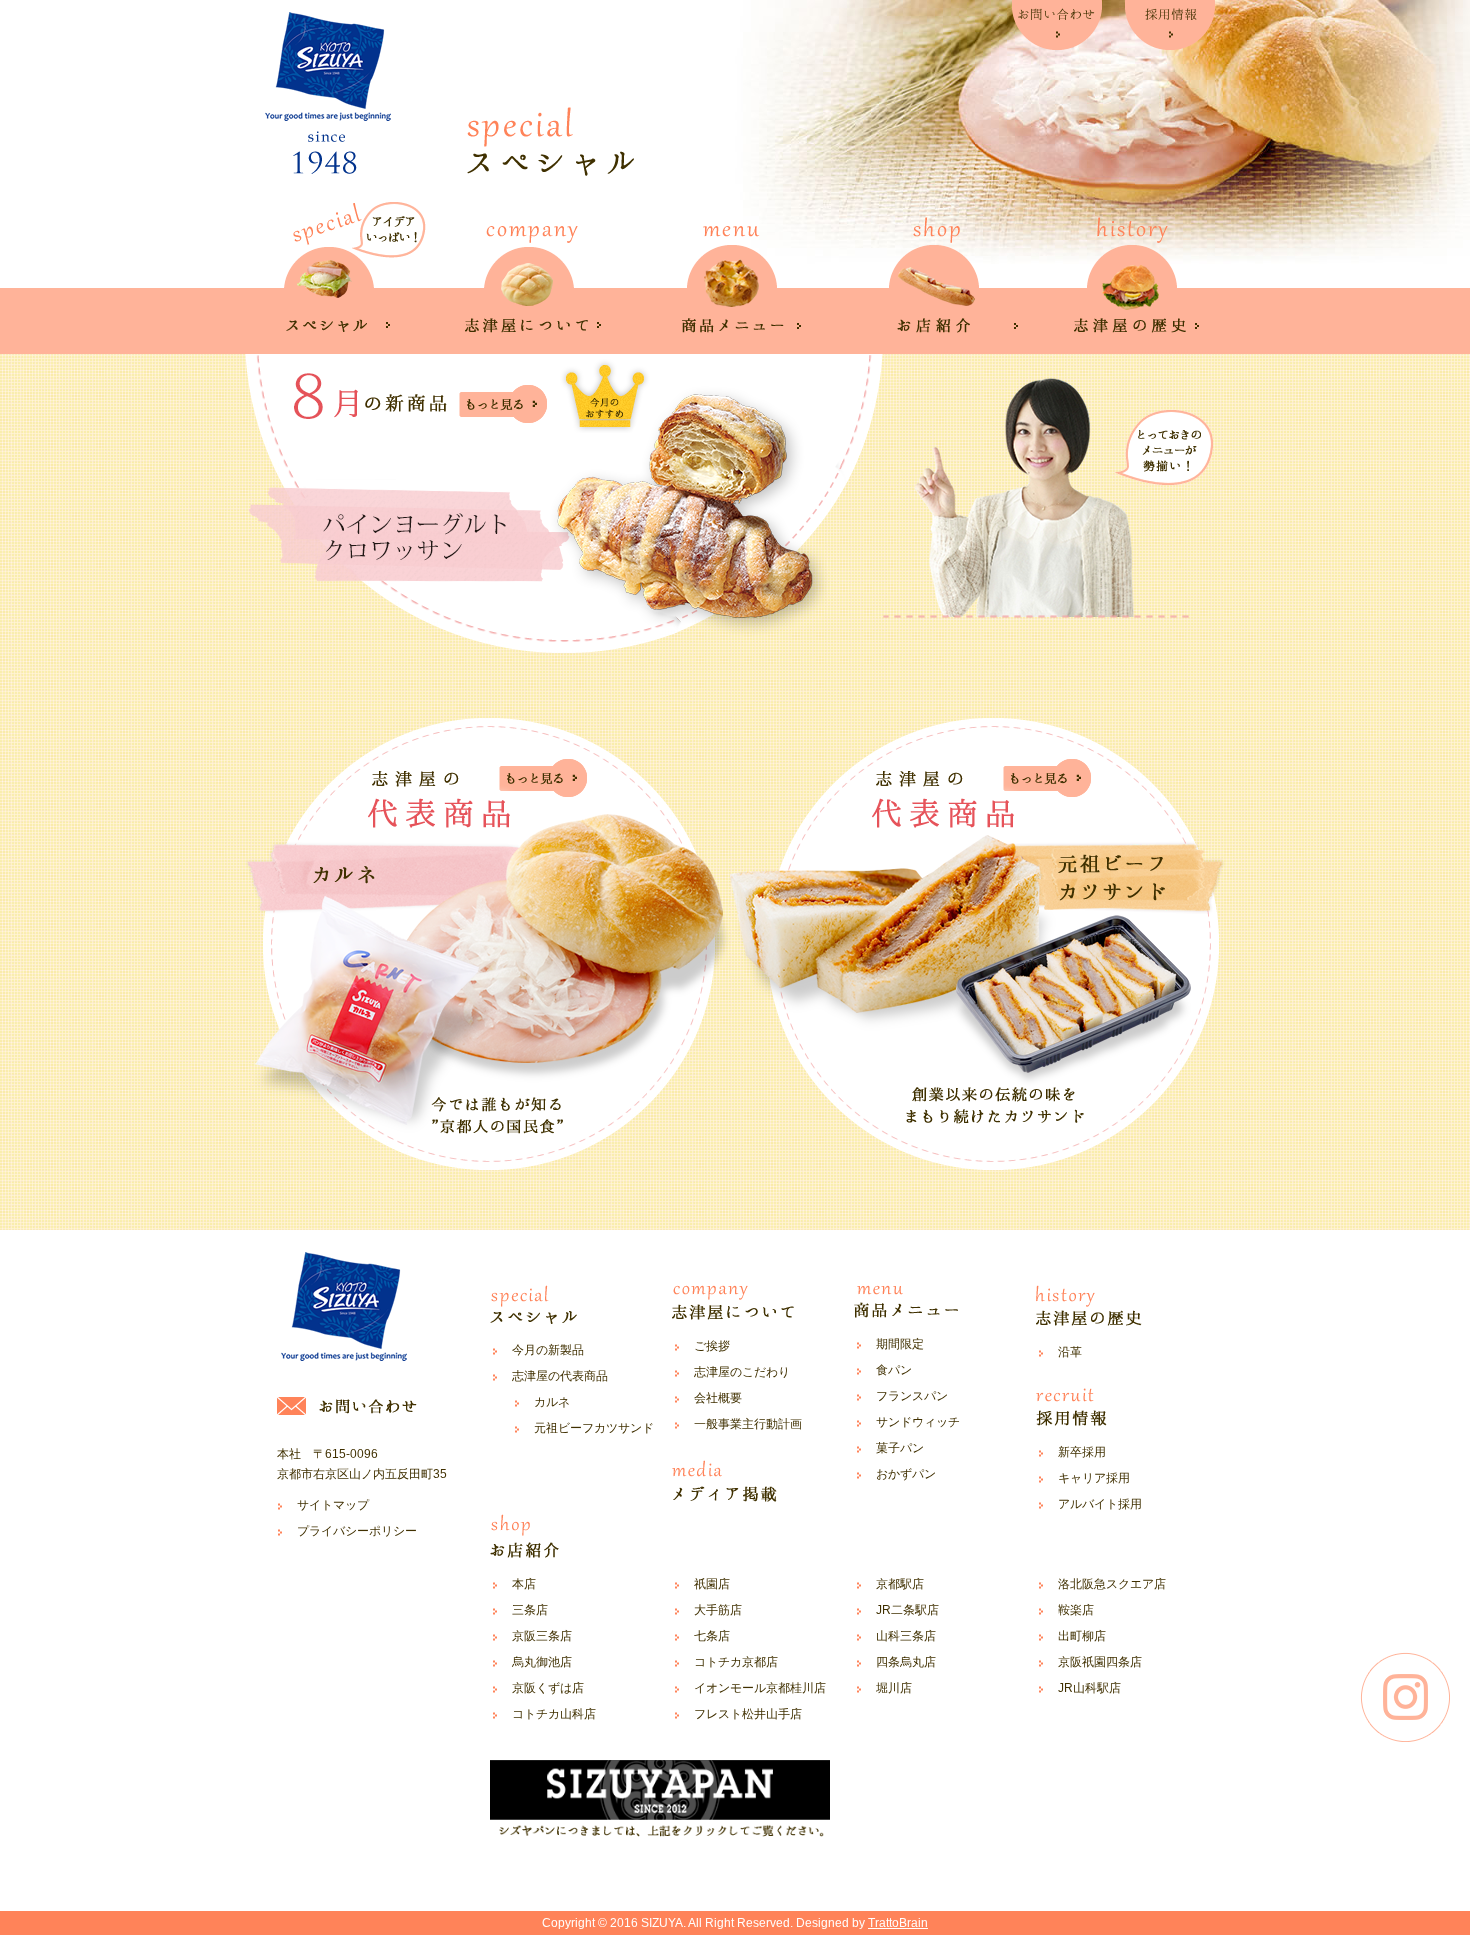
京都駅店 (900, 1584)
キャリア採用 (1094, 1478)
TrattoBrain (898, 1923)
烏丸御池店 (542, 1662)
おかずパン (906, 1474)
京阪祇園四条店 (1100, 1662)
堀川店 (894, 1688)
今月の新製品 (548, 1350)
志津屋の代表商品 (560, 1376)
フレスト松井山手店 (748, 1714)
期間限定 (900, 1344)
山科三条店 (906, 1636)
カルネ (552, 1402)
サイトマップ (333, 1505)
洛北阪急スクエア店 (1112, 1584)
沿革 (1070, 1352)
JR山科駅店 (1089, 1688)
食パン (894, 1370)
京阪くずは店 (548, 1688)
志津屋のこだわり (742, 1372)
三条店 (530, 1610)
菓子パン (900, 1448)
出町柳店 (1082, 1636)
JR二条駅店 (907, 1610)
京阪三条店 (542, 1636)
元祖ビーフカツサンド (594, 1428)
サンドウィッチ (918, 1422)
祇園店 (712, 1584)
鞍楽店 (1076, 1610)
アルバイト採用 (1100, 1504)
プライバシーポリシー (357, 1531)
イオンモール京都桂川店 (760, 1688)
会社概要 (718, 1398)
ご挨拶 (712, 1346)
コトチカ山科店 (554, 1714)
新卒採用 (1082, 1452)
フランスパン (912, 1396)
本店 (524, 1584)
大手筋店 (718, 1610)
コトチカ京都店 (736, 1662)
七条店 (712, 1636)
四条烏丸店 (906, 1662)
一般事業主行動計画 (748, 1424)
